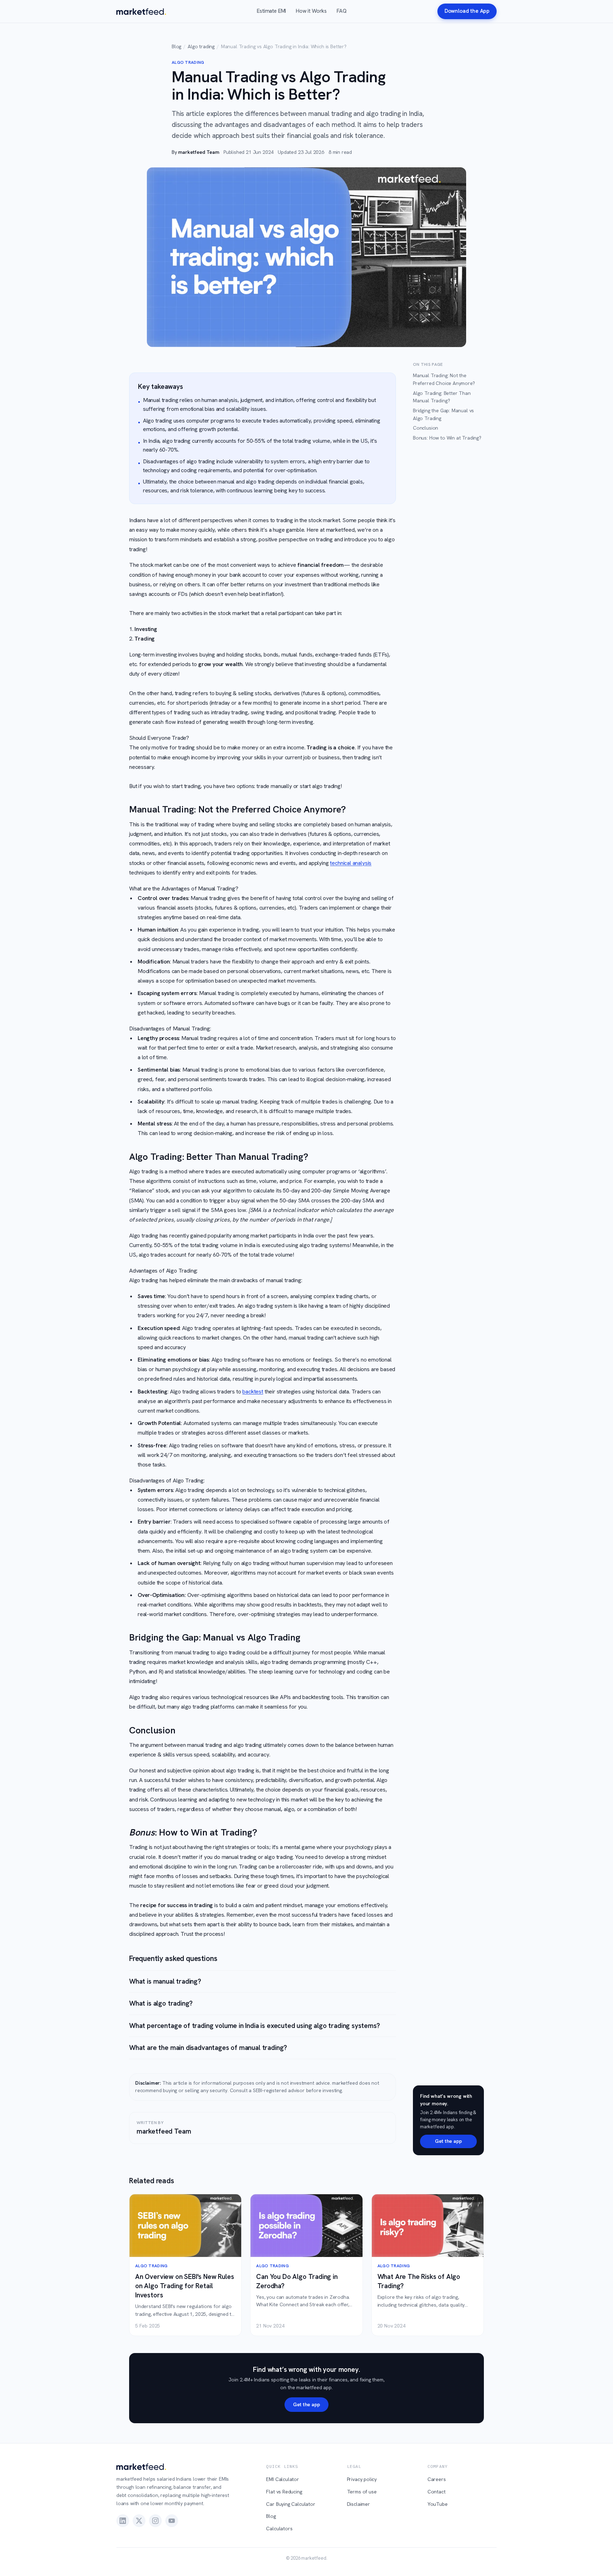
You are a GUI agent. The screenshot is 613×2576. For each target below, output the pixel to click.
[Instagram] (155, 2521)
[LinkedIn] (123, 2521)
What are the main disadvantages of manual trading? (208, 2048)
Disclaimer (358, 2504)
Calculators (279, 2528)
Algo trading (201, 46)
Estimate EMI (271, 11)
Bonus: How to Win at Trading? (447, 438)
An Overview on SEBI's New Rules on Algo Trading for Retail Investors (185, 2286)
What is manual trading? (165, 1981)
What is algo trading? (161, 2003)
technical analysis (351, 863)
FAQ (341, 11)
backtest (253, 1392)
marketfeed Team (198, 152)
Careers (437, 2479)
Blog (176, 46)
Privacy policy (362, 2479)
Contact (437, 2492)
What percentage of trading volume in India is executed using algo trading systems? (255, 2026)
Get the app (448, 2141)
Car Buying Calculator (291, 2504)
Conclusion (426, 428)
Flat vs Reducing (284, 2492)
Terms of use (362, 2492)
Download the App (467, 11)
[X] (139, 2521)
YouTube (438, 2504)
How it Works (311, 11)
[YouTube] (172, 2521)
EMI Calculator (283, 2479)
